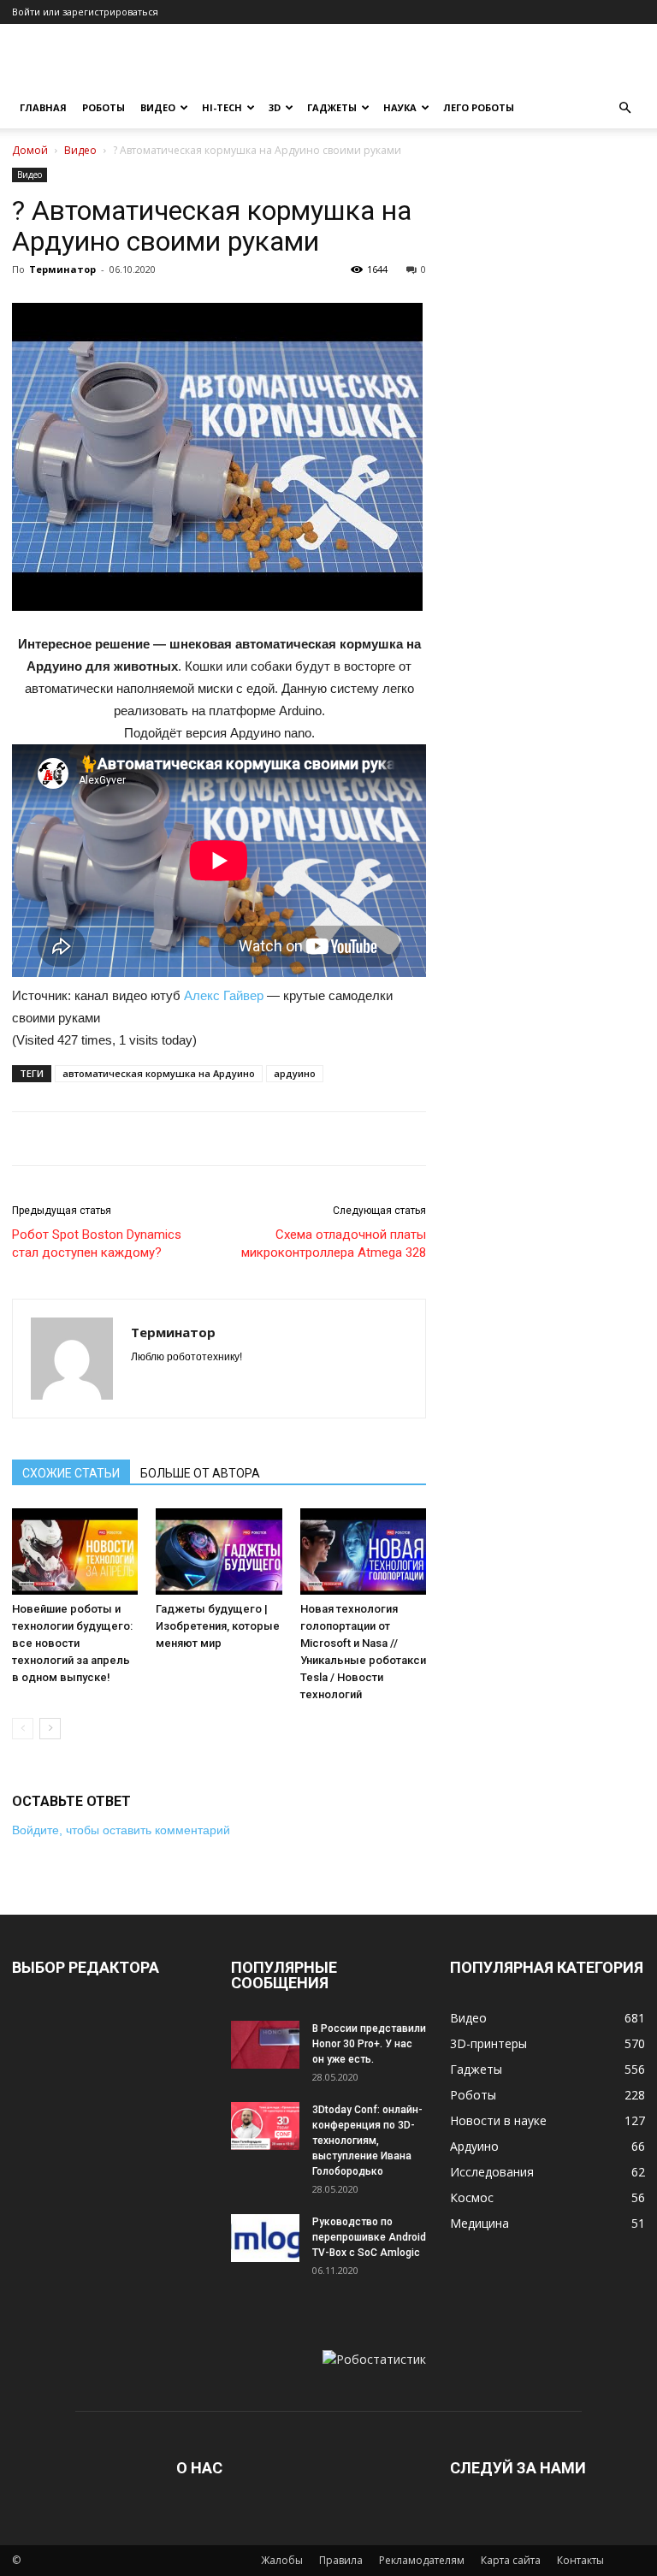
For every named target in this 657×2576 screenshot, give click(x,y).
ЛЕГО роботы (479, 107)
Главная (43, 107)
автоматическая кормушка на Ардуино (159, 1073)
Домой (30, 150)
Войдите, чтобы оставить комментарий (121, 1830)
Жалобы (282, 2560)
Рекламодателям (422, 2560)
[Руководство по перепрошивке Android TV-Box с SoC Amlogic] (265, 2238)
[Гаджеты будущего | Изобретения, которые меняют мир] (219, 1552)
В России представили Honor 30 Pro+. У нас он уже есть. (369, 2044)
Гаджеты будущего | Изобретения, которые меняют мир (218, 1626)
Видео (158, 107)
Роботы (104, 107)
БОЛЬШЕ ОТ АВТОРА (200, 1473)
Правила (341, 2560)
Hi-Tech (222, 107)
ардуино (295, 1073)
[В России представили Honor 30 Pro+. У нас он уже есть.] (265, 2045)
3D (275, 107)
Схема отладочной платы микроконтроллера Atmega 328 (334, 1244)
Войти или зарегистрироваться (85, 12)
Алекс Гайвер (224, 995)
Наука (400, 107)
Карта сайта (511, 2560)
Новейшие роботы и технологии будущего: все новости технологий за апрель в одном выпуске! (72, 1643)
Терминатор (62, 269)
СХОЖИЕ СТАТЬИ (71, 1473)
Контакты (580, 2560)
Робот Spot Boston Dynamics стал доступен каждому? (97, 1244)
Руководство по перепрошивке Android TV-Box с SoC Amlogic (369, 2237)
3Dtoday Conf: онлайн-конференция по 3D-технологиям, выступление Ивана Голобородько (367, 2141)
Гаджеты (332, 107)
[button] (624, 108)
